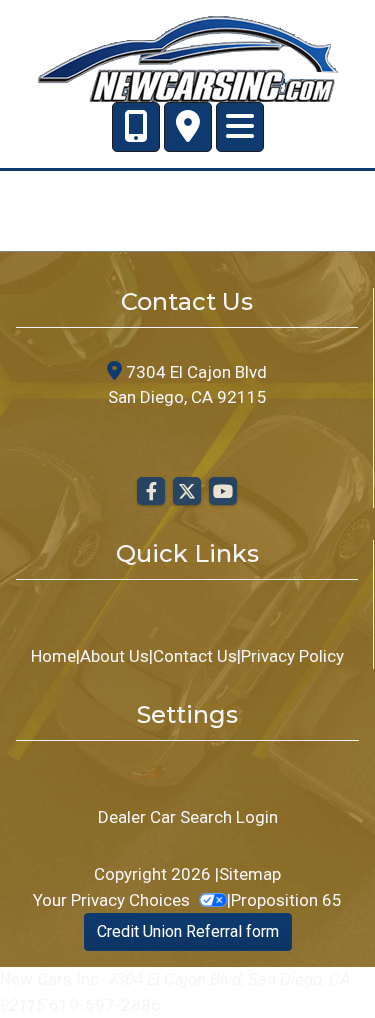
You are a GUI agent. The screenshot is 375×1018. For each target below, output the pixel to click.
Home (53, 656)
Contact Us (195, 656)
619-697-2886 (105, 1005)
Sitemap (250, 874)
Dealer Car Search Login (188, 817)
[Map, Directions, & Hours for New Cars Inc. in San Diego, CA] (188, 127)
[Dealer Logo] (188, 57)
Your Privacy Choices (113, 900)
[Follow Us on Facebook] (151, 491)
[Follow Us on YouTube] (223, 491)
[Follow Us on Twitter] (187, 491)
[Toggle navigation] (240, 127)
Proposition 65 (286, 900)
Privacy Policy (292, 656)
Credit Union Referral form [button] (188, 931)
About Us (114, 656)
